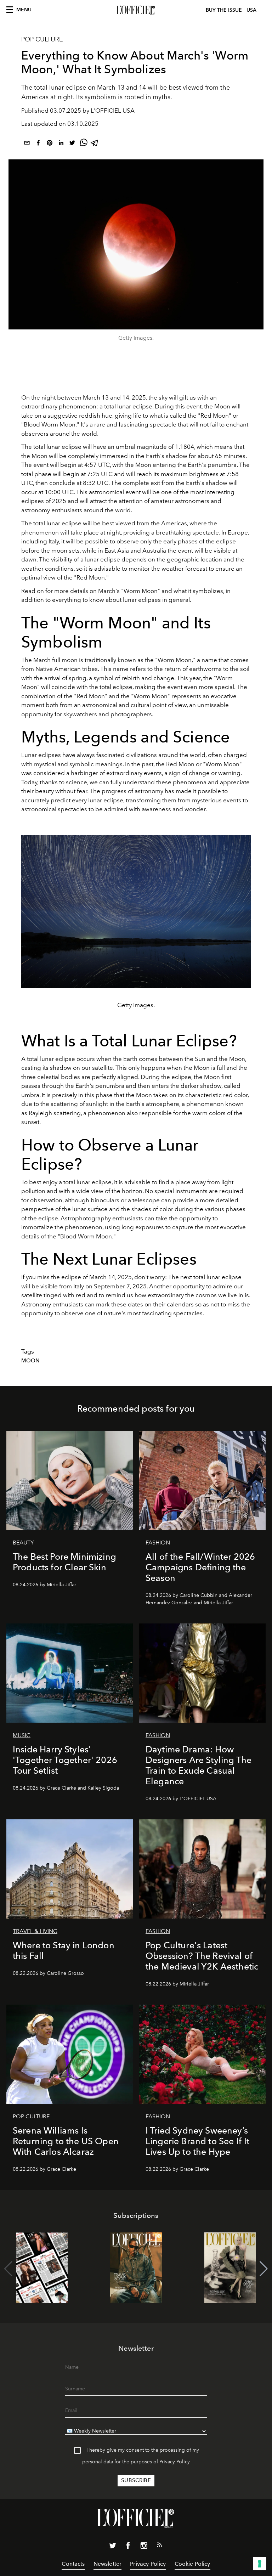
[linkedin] (61, 144)
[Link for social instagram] (144, 2547)
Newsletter (108, 2564)
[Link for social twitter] (113, 2547)
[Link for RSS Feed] (159, 2546)
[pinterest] (50, 144)
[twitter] (72, 144)
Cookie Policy (192, 2564)
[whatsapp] (84, 144)
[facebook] (38, 144)
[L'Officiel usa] (136, 10)
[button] (264, 2269)
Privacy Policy (175, 2462)
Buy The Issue (224, 10)
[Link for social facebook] (128, 2547)
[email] (27, 144)
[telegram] (95, 144)
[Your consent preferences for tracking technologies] (260, 2564)
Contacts (73, 2564)
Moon (222, 406)
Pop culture (42, 39)
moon (31, 1361)
